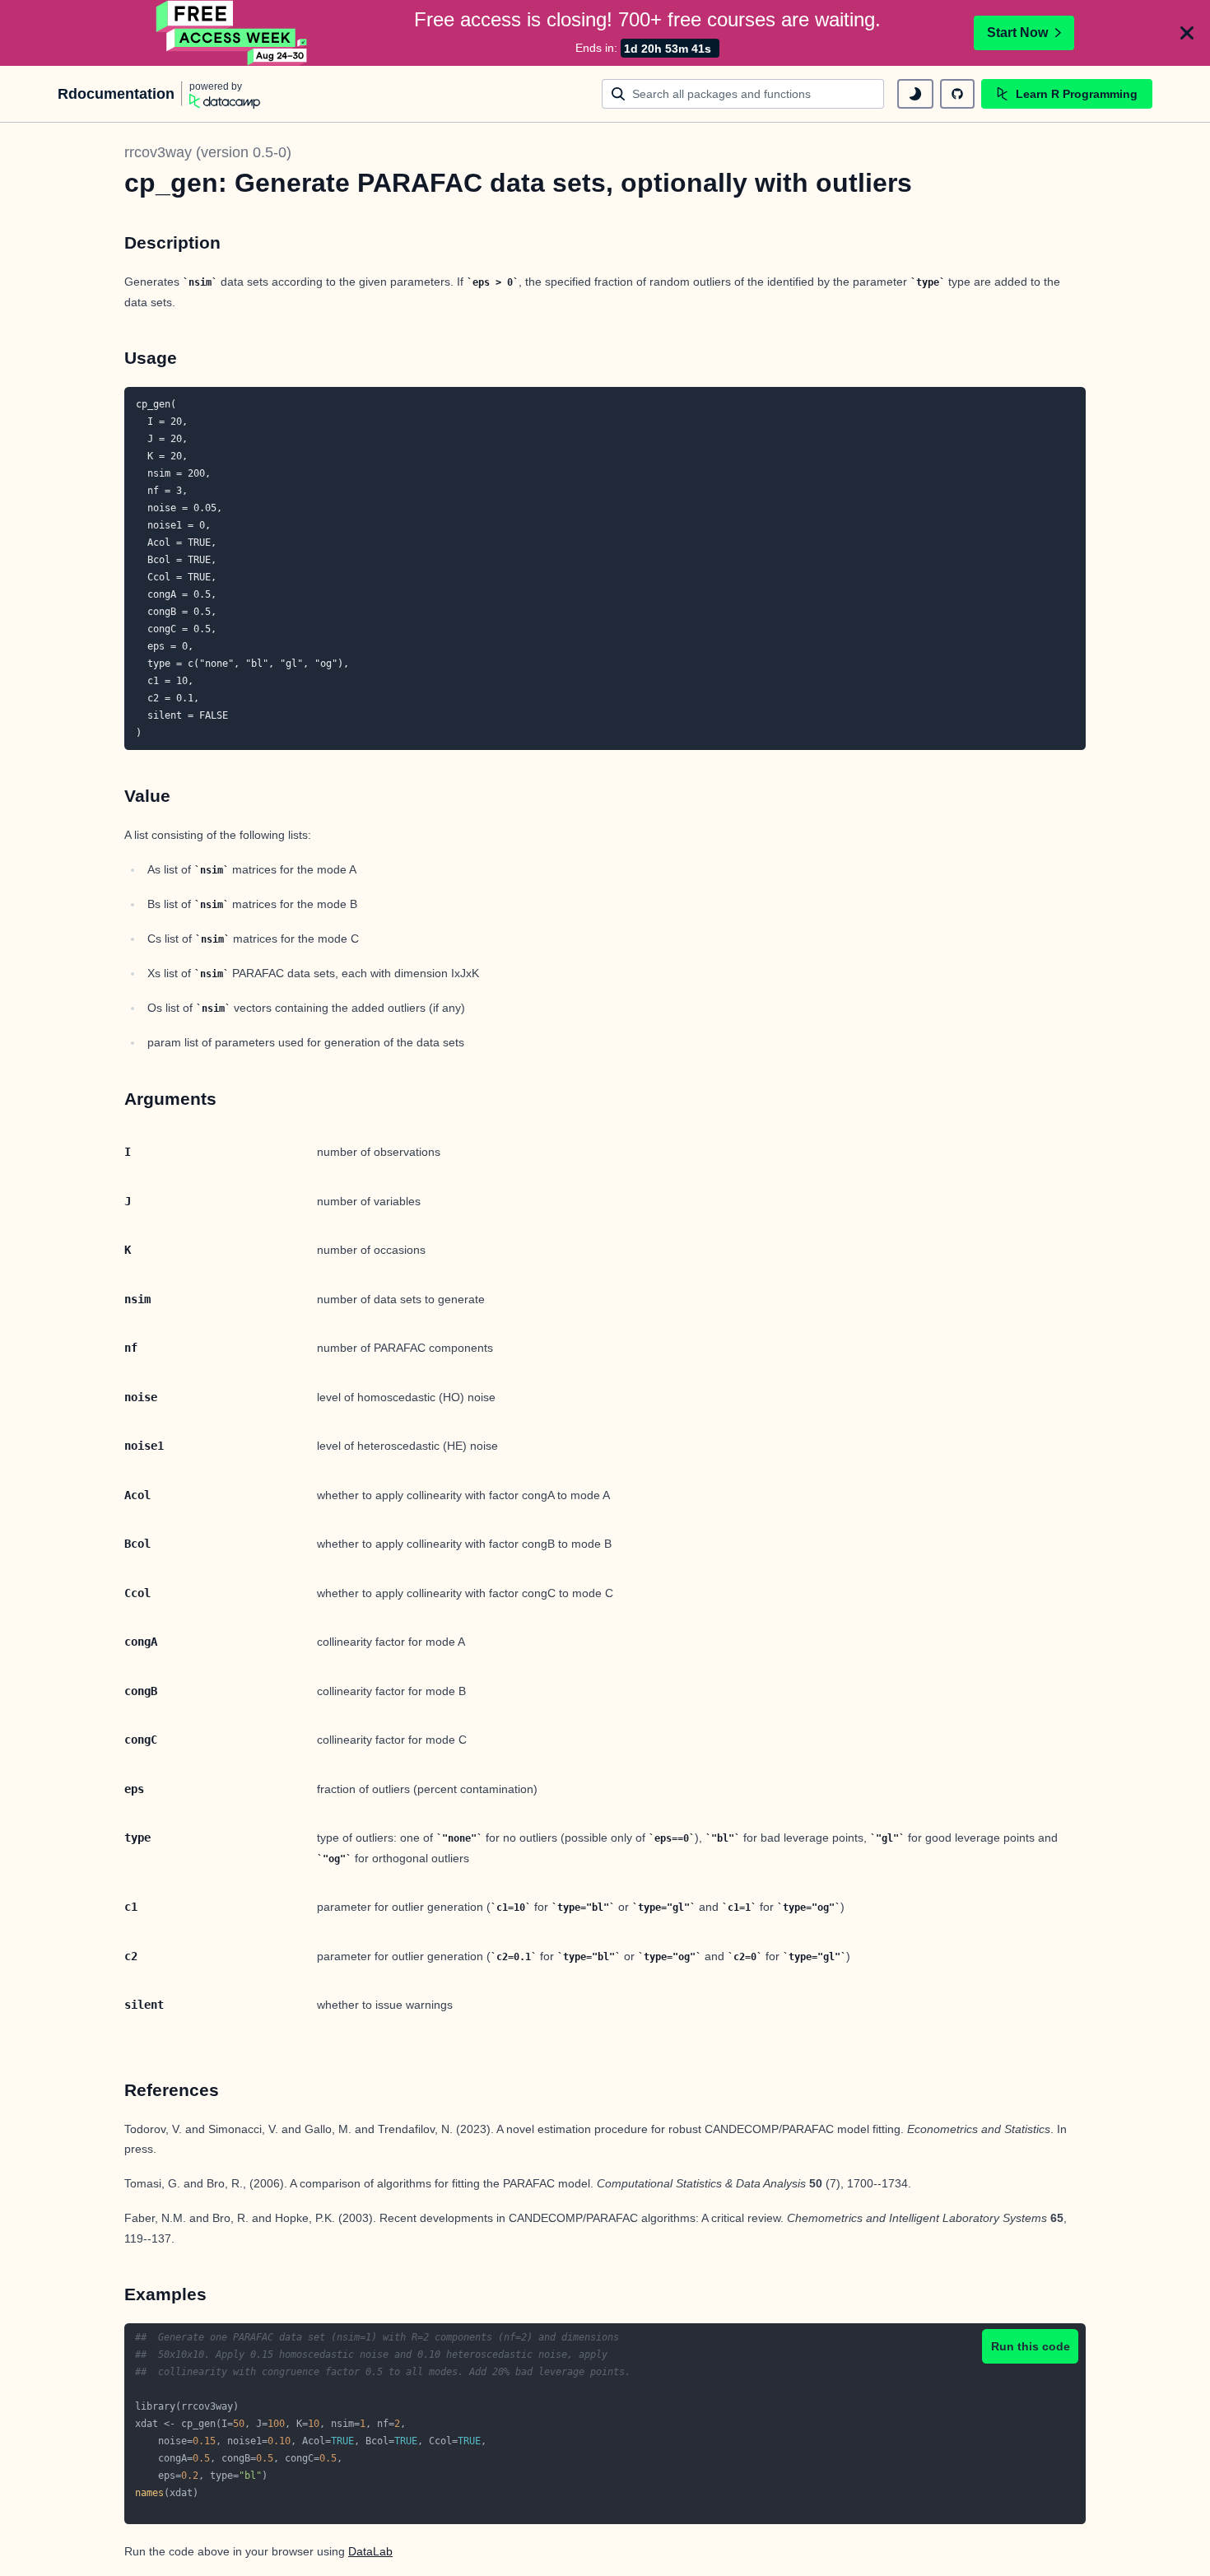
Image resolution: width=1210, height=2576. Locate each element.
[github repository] (957, 94)
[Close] (1187, 33)
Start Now (1017, 33)
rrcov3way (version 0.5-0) (208, 152)
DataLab (370, 2551)
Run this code (1031, 2346)
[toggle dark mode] (915, 94)
